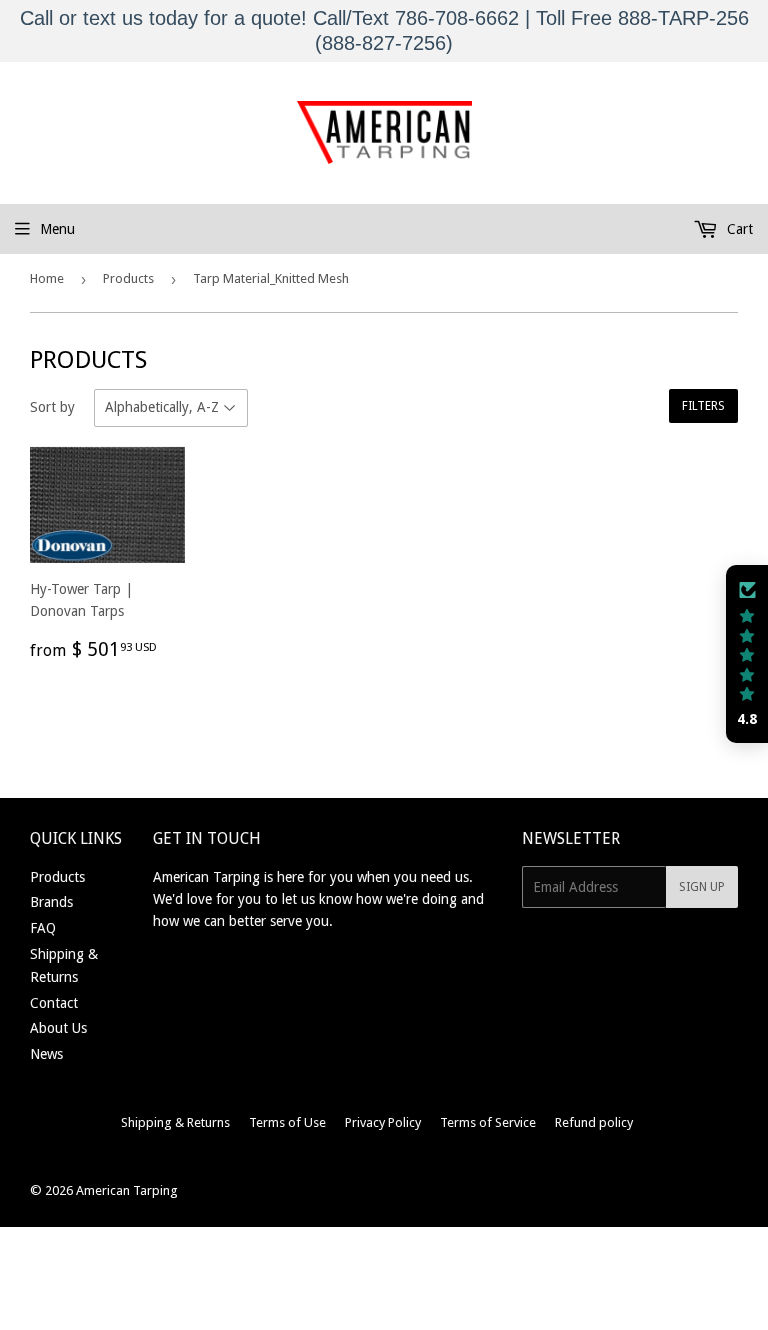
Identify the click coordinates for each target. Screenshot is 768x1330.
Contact (54, 1003)
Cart (738, 229)
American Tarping (127, 1190)
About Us (58, 1028)
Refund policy (594, 1122)
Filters (703, 406)
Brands (51, 902)
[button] (747, 654)
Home (47, 278)
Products (128, 278)
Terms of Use (287, 1122)
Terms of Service (488, 1122)
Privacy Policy (383, 1122)
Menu (57, 229)
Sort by (52, 407)
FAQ (43, 928)
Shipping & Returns (175, 1122)
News (46, 1054)
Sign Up (702, 887)
